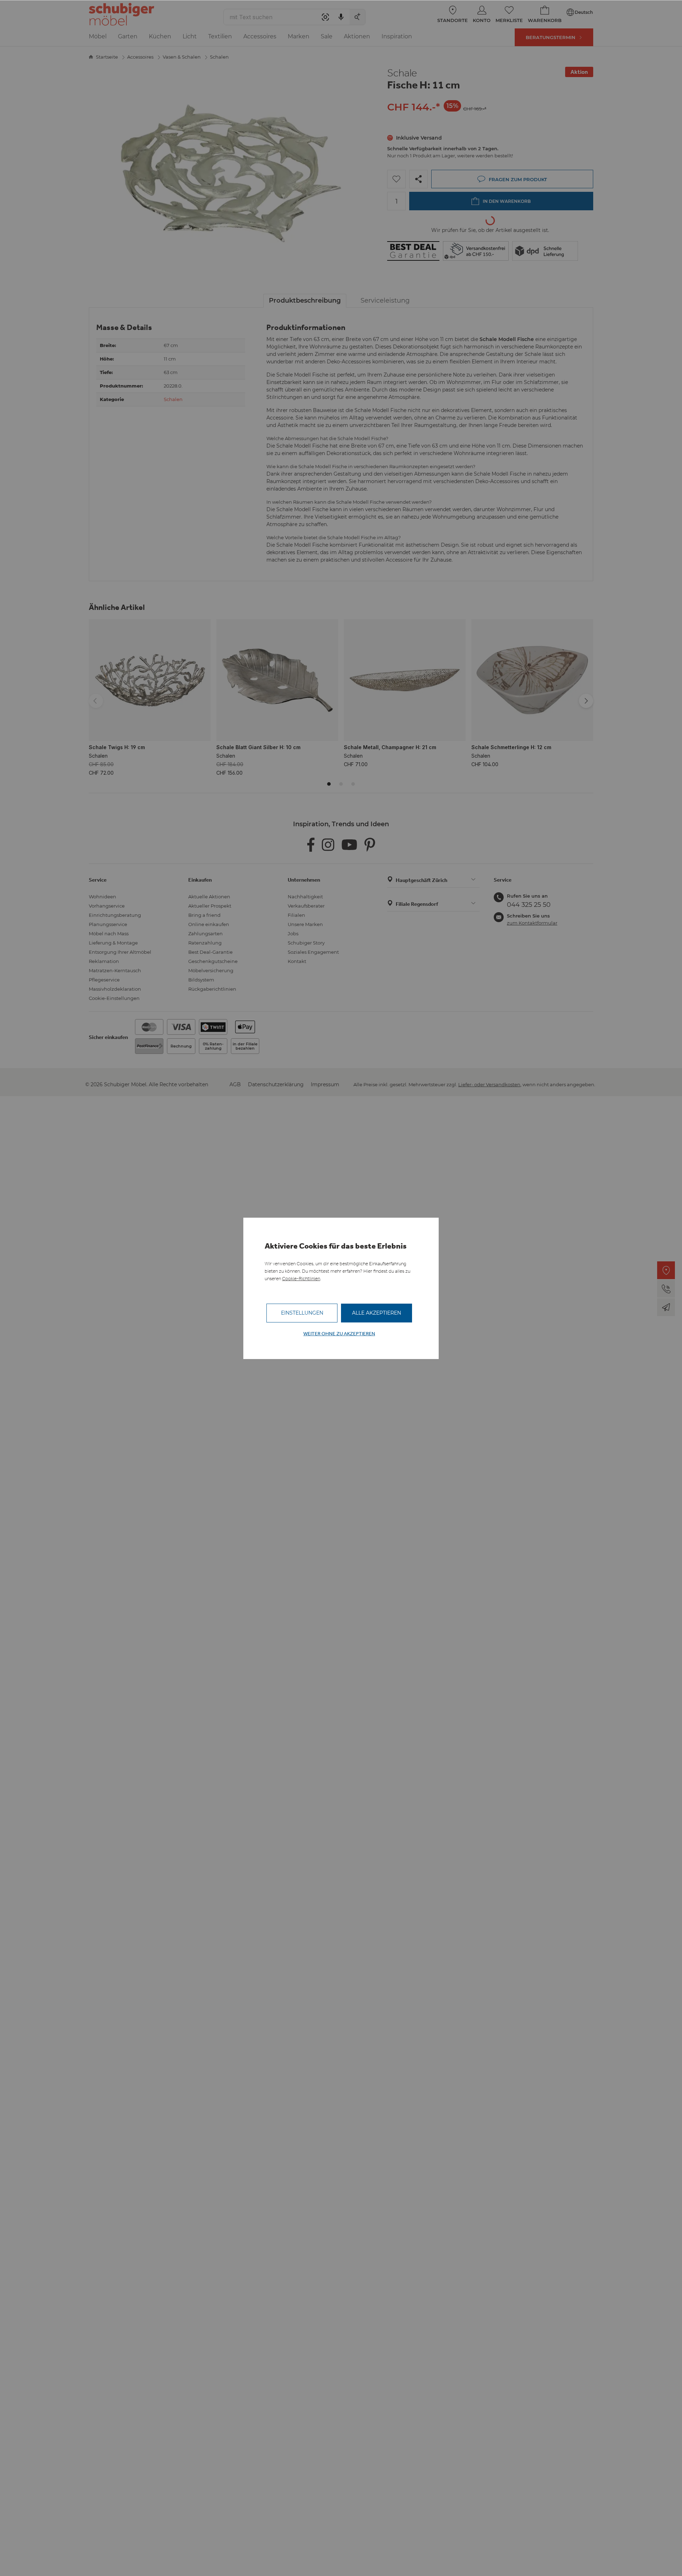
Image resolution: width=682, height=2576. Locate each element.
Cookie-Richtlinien (301, 1279)
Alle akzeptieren (377, 1313)
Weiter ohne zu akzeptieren (339, 1334)
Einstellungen (302, 1313)
